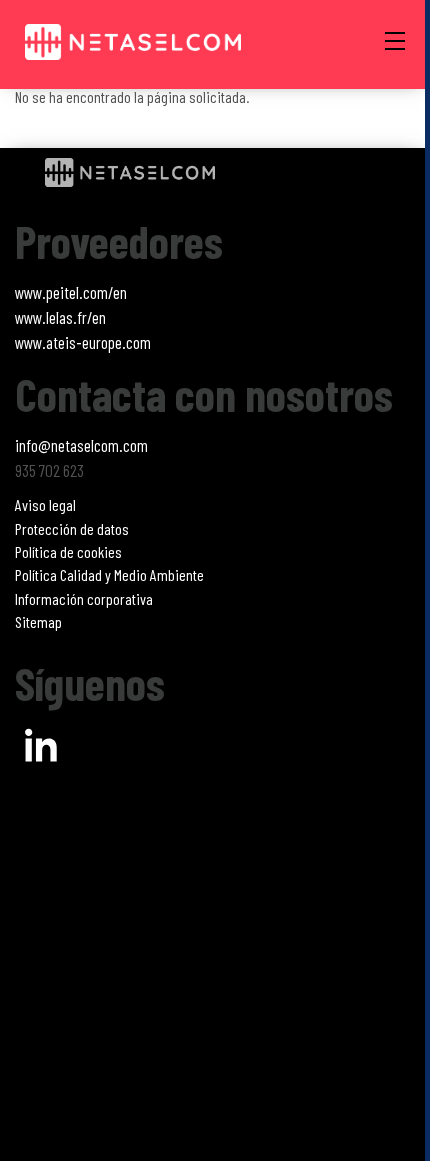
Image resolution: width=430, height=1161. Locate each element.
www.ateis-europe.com (83, 342)
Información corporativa (84, 598)
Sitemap (38, 621)
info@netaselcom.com (81, 445)
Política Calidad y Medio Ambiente (109, 574)
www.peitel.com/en (71, 292)
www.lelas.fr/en (60, 317)
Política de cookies (68, 551)
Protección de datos (72, 528)
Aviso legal (45, 504)
